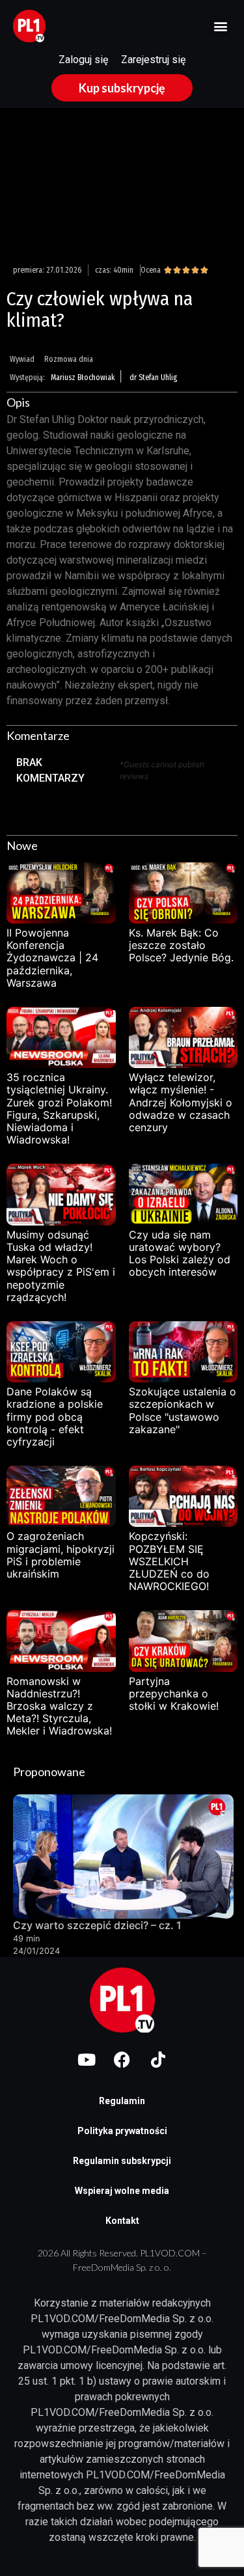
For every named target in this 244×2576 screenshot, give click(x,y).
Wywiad (22, 359)
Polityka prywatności (122, 2131)
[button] (220, 26)
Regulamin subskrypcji (122, 2161)
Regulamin (122, 2101)
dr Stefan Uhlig (153, 377)
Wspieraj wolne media (122, 2191)
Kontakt (122, 2221)
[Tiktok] (158, 2059)
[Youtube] (87, 2059)
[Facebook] (122, 2059)
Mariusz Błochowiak (83, 377)
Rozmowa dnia (69, 359)
